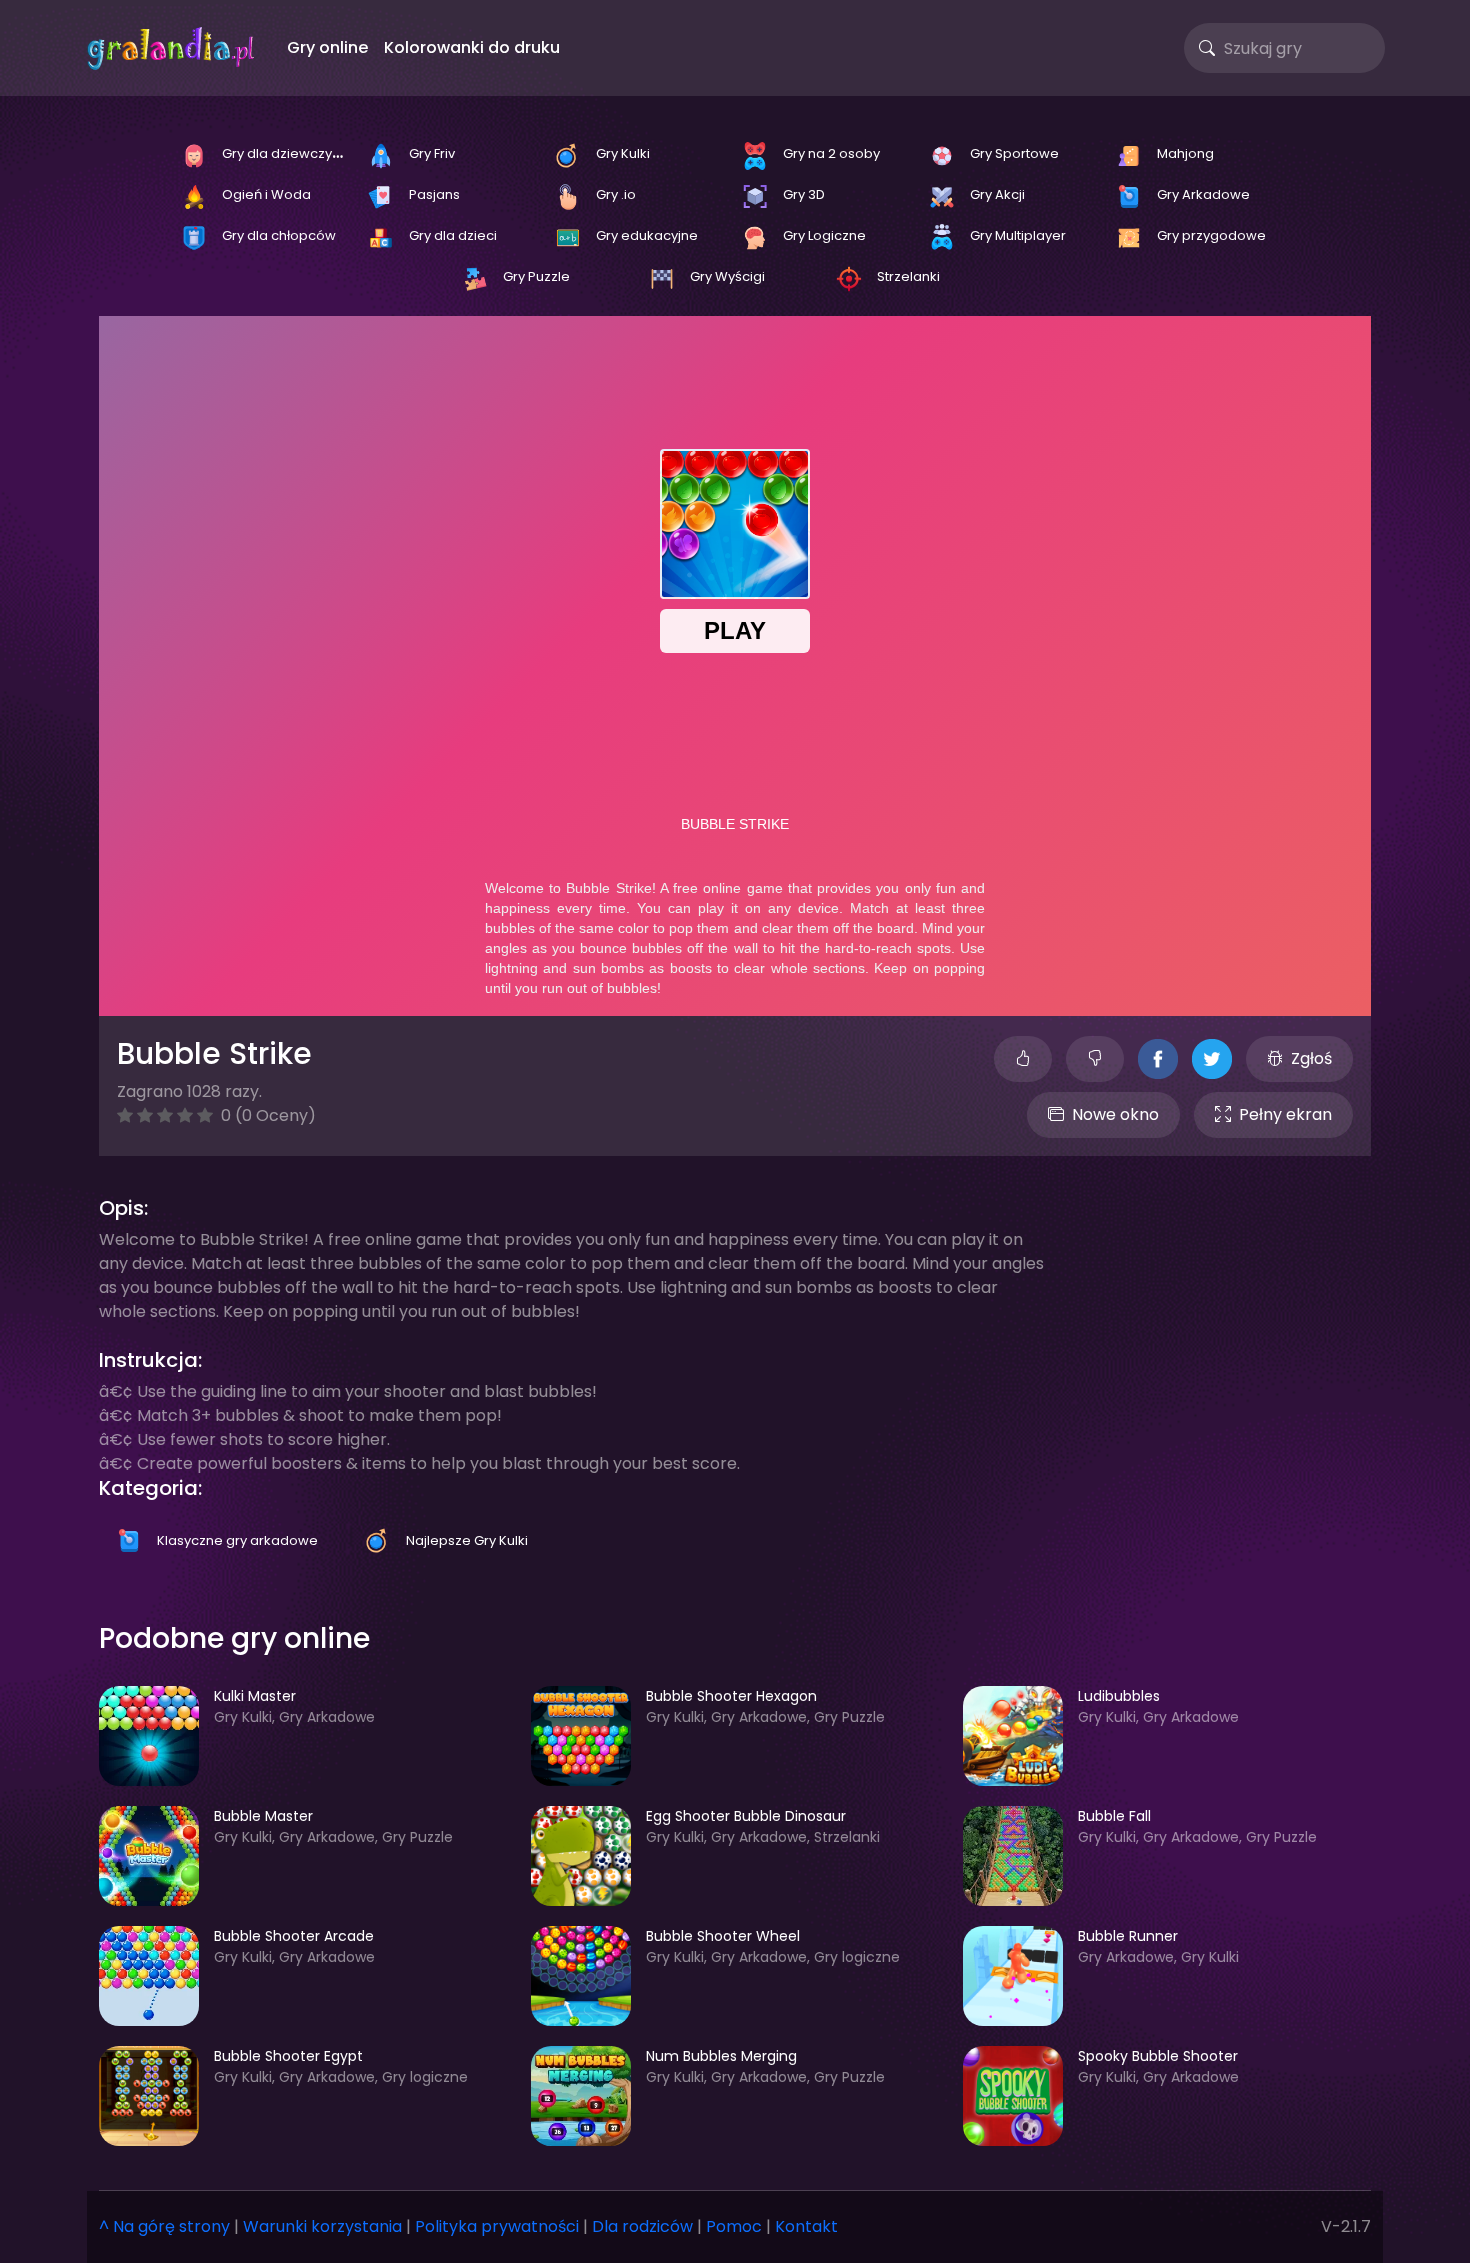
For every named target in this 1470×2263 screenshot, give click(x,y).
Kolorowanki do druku (472, 47)
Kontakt (806, 2226)
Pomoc (734, 2226)
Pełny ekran (1285, 1114)
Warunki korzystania (322, 2226)
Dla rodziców (642, 2226)
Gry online (327, 47)
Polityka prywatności (497, 2226)
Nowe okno (1115, 1114)
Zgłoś (1311, 1058)
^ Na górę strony (164, 2226)
